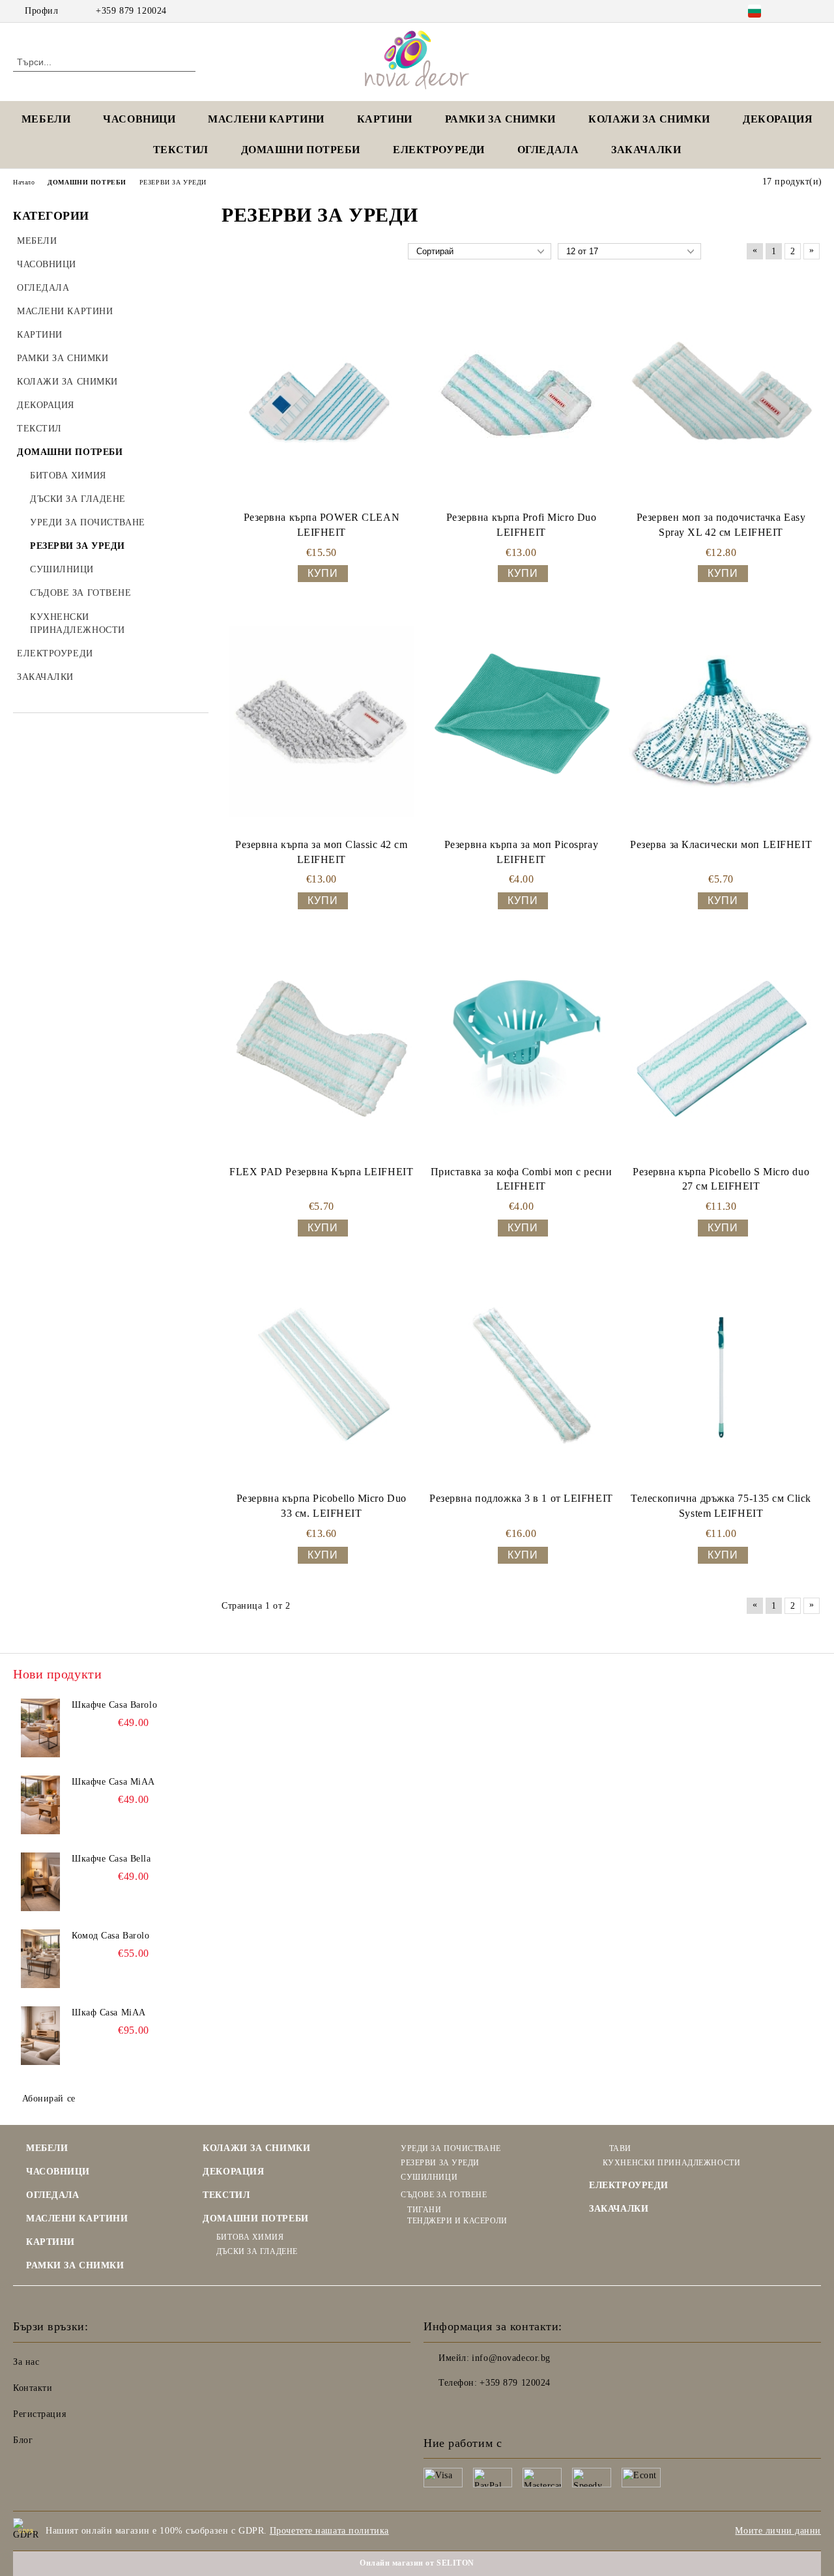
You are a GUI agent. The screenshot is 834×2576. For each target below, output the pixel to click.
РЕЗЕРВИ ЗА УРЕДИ (440, 2163)
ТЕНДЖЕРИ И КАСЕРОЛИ (457, 2221)
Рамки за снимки (500, 119)
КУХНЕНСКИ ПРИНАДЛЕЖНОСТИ (671, 2163)
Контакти (33, 2388)
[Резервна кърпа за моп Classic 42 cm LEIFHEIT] (322, 721)
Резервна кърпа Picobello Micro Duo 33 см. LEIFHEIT (322, 1506)
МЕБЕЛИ (46, 119)
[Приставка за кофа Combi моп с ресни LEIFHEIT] (522, 1048)
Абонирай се (49, 2099)
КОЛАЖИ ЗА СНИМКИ (649, 119)
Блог (23, 2440)
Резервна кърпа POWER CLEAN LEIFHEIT (322, 525)
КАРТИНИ (385, 119)
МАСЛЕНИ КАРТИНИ (266, 119)
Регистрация (39, 2414)
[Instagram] (814, 11)
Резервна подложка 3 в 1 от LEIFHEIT (521, 1498)
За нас (26, 2362)
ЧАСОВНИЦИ (139, 119)
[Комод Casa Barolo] (40, 1959)
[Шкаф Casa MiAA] (40, 2036)
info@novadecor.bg (511, 2358)
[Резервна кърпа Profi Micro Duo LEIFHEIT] (521, 394)
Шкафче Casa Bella (111, 1859)
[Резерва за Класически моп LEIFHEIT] (721, 721)
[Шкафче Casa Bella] (40, 1882)
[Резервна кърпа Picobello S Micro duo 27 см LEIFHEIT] (721, 1048)
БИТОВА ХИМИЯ (250, 2237)
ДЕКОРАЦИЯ (778, 119)
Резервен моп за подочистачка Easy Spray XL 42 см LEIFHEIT (721, 525)
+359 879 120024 (131, 11)
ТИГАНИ (424, 2210)
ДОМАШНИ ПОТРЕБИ (301, 150)
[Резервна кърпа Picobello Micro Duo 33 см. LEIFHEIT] (322, 1376)
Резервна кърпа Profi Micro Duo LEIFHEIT (522, 525)
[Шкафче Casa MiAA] (40, 1805)
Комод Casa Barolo (111, 1936)
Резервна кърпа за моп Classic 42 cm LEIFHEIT (322, 852)
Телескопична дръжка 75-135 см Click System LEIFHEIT (721, 1506)
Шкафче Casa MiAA (113, 1782)
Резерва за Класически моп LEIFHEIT (721, 844)
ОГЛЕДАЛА (548, 150)
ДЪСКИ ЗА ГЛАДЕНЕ (257, 2251)
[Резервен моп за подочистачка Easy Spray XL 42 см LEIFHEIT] (721, 395)
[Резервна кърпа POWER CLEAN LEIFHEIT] (322, 395)
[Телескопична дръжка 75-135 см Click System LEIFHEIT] (721, 1376)
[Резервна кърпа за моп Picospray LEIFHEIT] (522, 721)
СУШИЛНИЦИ (429, 2177)
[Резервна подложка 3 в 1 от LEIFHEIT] (522, 1376)
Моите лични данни (778, 2531)
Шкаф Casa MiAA (109, 2013)
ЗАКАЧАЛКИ (646, 150)
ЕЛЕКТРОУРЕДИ (439, 150)
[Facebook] (794, 11)
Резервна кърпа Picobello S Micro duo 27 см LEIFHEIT (721, 1179)
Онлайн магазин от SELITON (417, 2563)
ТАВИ (620, 2148)
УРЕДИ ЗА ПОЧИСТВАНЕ (451, 2148)
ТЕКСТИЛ (181, 150)
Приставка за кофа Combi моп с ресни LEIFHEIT (522, 1179)
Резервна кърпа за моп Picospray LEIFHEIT (521, 852)
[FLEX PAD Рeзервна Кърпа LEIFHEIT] (322, 1048)
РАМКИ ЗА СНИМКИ (75, 2265)
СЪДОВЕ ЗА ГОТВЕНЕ (444, 2195)
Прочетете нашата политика (329, 2531)
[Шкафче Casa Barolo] (40, 1728)
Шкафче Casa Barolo (114, 1705)
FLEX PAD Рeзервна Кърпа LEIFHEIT (321, 1172)
